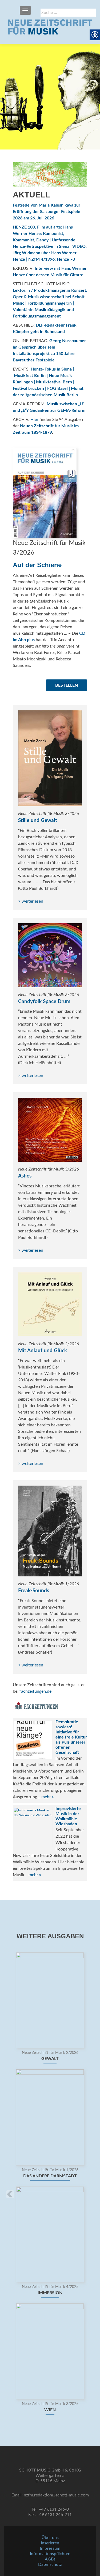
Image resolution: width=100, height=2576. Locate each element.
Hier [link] (34, 420)
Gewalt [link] (50, 2059)
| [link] (27, 259)
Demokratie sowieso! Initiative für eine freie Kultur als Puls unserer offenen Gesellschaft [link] (71, 1737)
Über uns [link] (50, 2538)
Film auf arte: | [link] (43, 234)
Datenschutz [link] (50, 2564)
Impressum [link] (50, 2548)
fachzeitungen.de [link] (35, 1691)
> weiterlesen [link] (31, 901)
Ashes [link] (25, 1176)
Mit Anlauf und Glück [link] (43, 1351)
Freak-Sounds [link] (34, 1591)
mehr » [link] (48, 1797)
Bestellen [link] (67, 685)
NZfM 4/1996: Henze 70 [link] (52, 259)
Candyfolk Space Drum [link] (44, 1002)
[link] (50, 27)
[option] (50, 2186)
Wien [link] (50, 2410)
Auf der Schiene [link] (37, 565)
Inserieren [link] (50, 2543)
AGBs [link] (50, 2559)
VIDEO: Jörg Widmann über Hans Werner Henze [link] (50, 253)
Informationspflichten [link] (50, 2554)
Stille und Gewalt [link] (38, 820)
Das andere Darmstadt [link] (50, 2176)
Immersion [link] (50, 2293)
